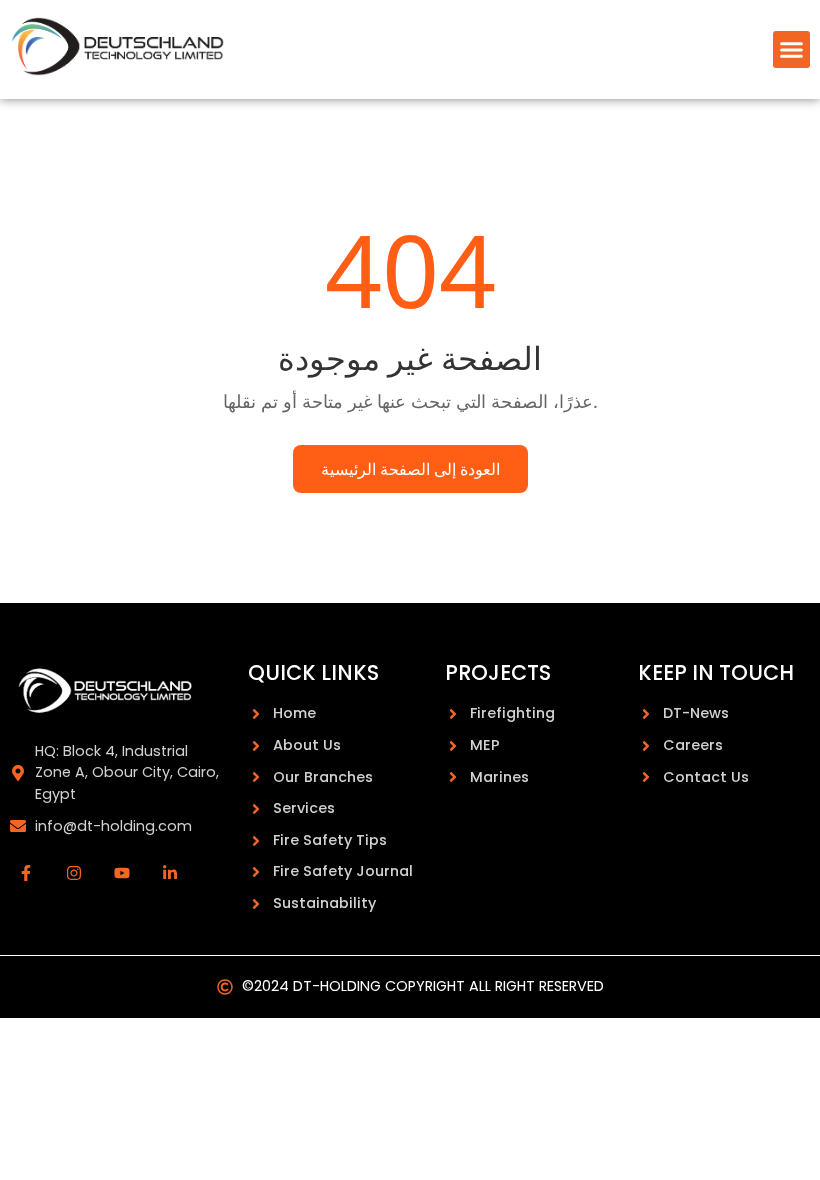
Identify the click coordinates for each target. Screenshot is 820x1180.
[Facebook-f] (26, 873)
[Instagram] (74, 873)
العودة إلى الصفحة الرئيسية (410, 469)
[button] (792, 50)
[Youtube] (122, 873)
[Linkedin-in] (170, 873)
